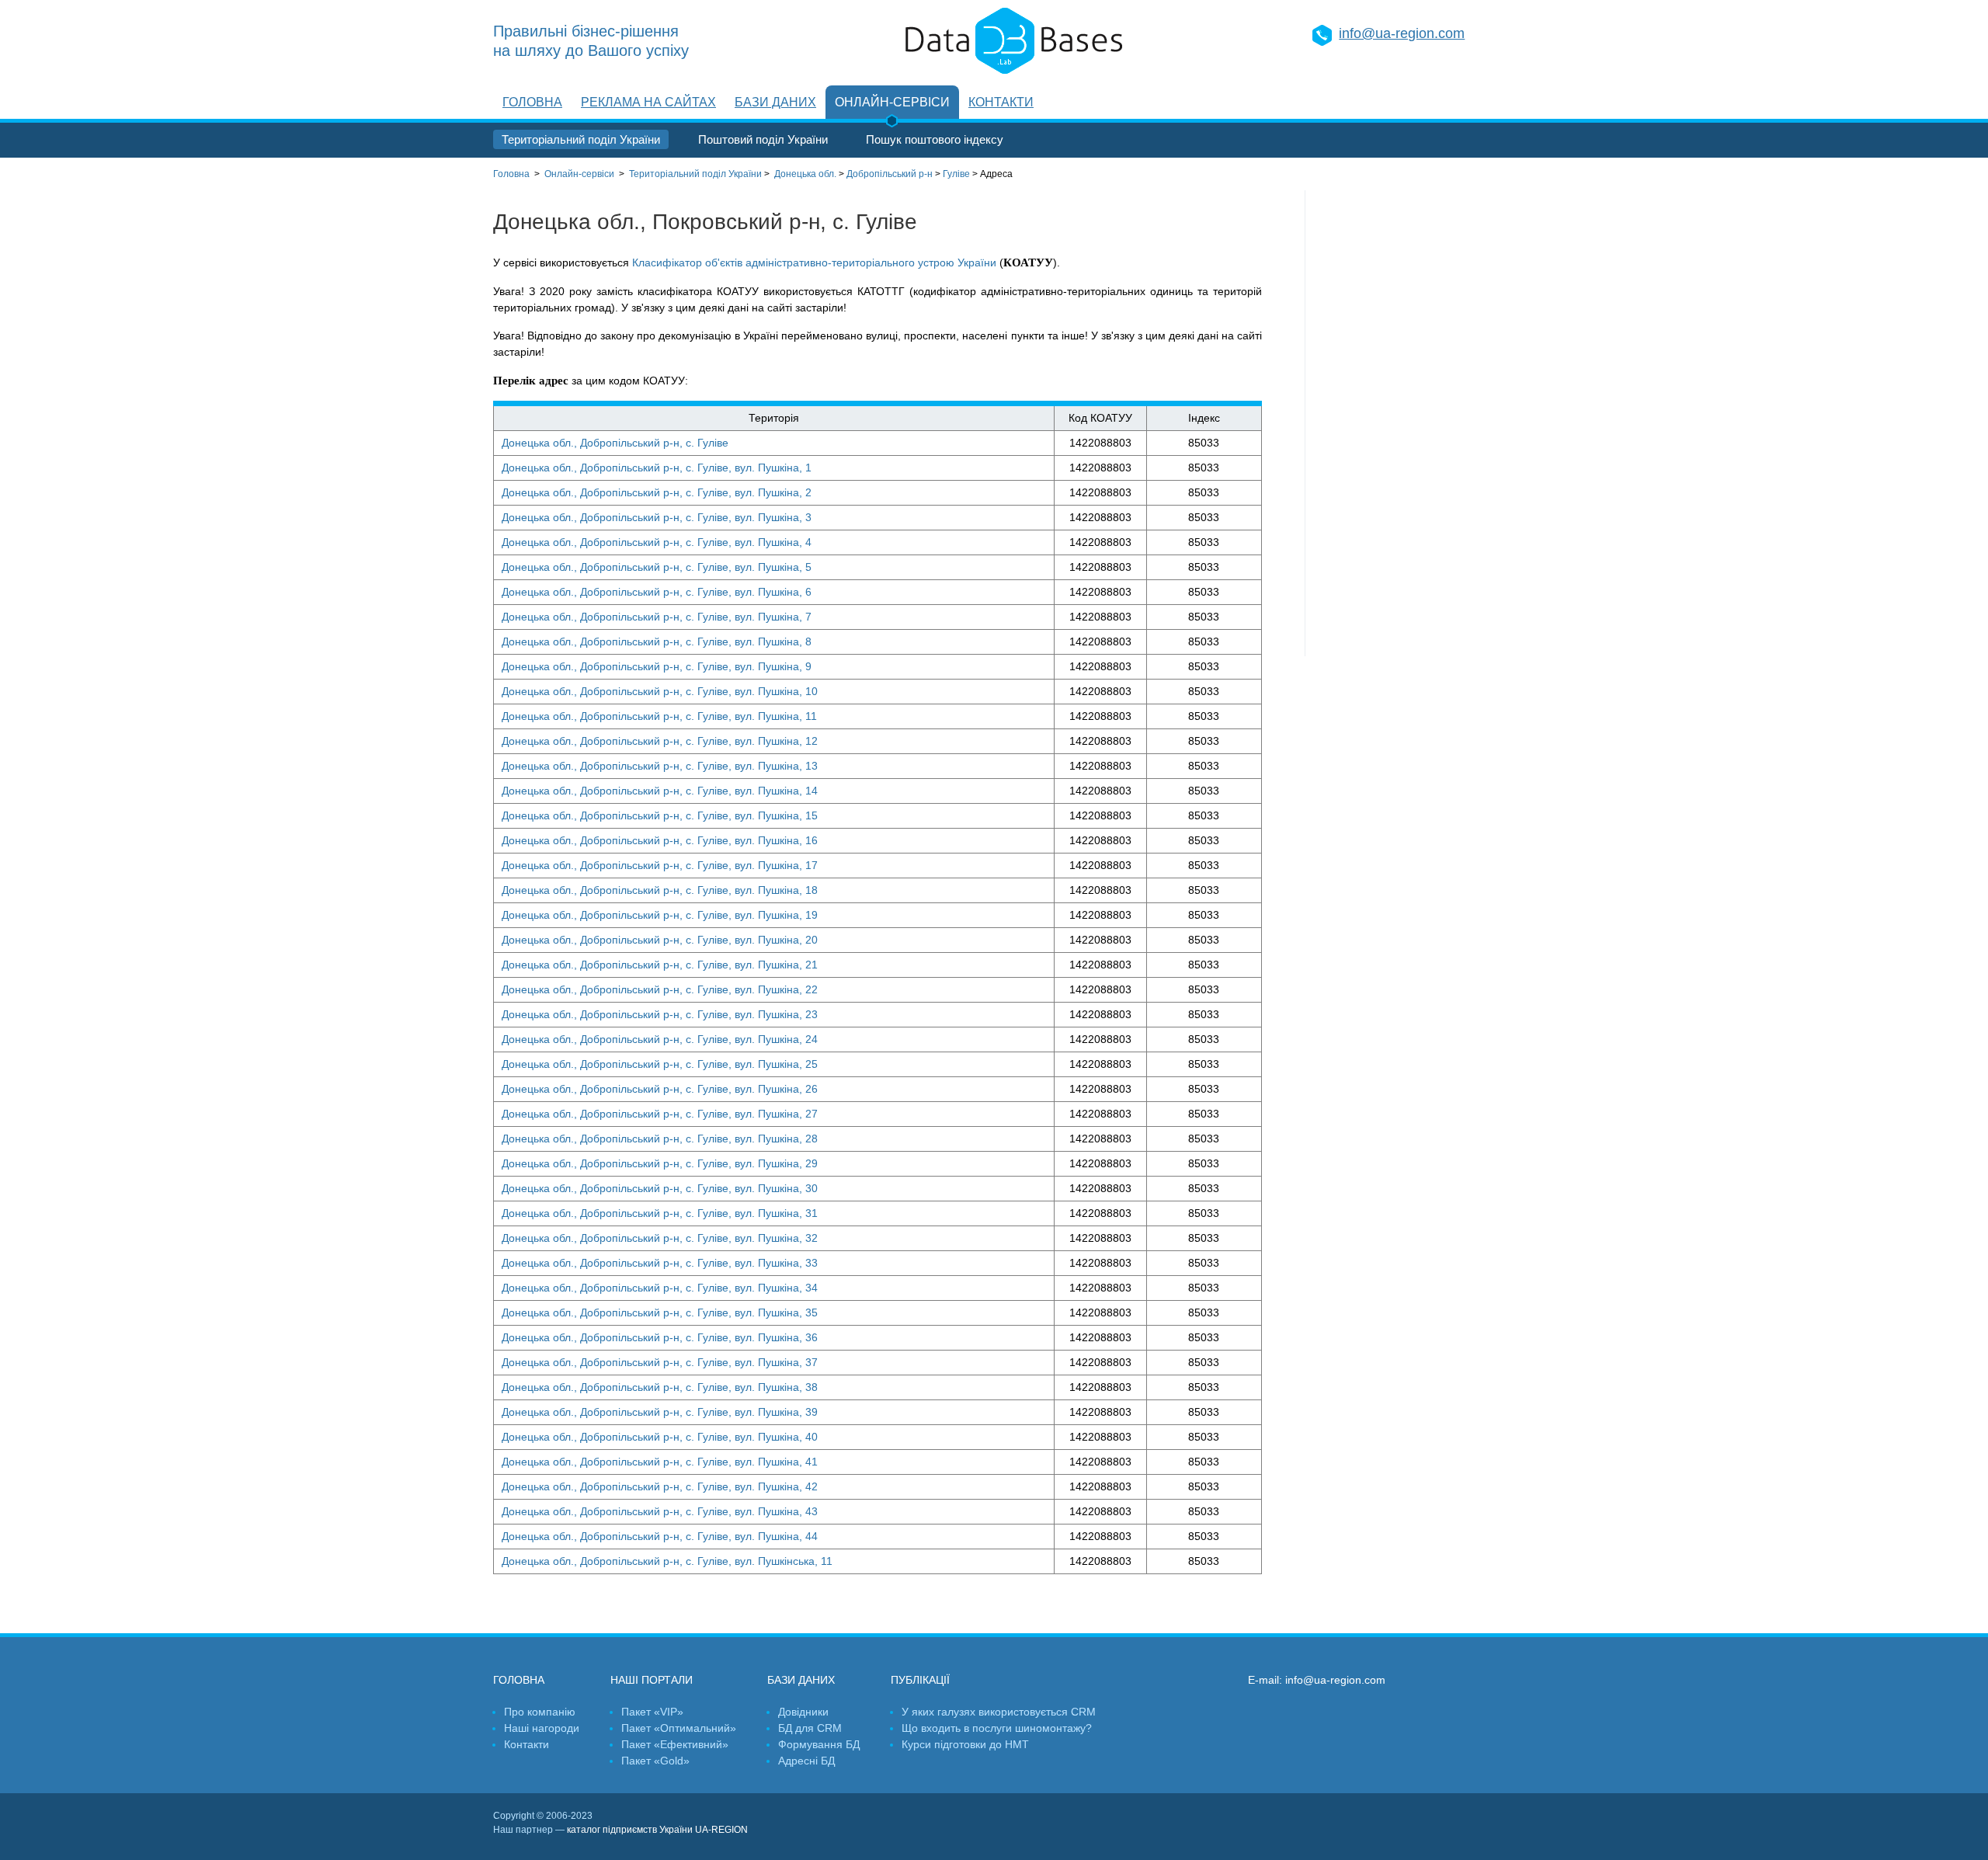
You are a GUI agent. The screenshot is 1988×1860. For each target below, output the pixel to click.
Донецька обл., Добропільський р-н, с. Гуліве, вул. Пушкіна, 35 (660, 1312)
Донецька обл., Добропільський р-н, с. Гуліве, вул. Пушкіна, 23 (660, 1014)
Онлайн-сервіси (892, 102)
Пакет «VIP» (652, 1712)
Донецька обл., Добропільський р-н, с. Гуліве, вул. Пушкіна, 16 (660, 840)
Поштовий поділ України (763, 139)
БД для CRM (810, 1728)
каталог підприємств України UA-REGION (657, 1830)
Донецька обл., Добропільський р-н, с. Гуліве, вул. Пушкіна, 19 (660, 915)
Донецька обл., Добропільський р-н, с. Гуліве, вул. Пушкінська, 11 (667, 1561)
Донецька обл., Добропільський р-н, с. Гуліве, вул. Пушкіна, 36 (660, 1337)
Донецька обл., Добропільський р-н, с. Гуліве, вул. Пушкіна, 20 (660, 940)
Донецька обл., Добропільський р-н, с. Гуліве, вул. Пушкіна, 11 (659, 716)
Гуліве (956, 174)
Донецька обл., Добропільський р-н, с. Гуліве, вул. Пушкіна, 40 (660, 1437)
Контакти (1001, 102)
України (695, 174)
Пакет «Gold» (655, 1761)
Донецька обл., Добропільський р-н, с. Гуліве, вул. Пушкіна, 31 (660, 1213)
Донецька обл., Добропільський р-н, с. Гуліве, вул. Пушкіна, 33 (660, 1263)
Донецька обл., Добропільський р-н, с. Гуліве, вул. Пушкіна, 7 (657, 617)
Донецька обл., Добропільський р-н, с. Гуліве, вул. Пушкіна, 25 (660, 1064)
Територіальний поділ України (581, 139)
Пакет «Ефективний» (675, 1744)
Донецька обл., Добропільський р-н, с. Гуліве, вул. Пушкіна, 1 (657, 468)
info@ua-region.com (1402, 33)
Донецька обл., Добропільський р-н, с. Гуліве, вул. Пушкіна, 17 (660, 865)
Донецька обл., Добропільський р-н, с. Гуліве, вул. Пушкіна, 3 (657, 517)
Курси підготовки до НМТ (965, 1744)
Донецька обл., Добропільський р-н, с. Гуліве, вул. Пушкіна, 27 (660, 1114)
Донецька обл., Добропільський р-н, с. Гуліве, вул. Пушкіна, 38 (660, 1387)
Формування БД (819, 1744)
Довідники (803, 1712)
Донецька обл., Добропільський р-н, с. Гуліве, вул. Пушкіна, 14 (660, 791)
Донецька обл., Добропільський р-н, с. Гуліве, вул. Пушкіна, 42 (660, 1486)
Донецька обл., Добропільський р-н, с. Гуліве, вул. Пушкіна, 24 (660, 1039)
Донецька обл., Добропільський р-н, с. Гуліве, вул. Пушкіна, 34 (660, 1288)
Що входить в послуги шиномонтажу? (997, 1728)
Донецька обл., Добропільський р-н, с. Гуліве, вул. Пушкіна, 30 (660, 1188)
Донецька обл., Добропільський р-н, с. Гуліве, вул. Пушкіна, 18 (660, 890)
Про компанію (540, 1712)
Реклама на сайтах (648, 102)
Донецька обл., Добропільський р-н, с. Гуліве (615, 443)
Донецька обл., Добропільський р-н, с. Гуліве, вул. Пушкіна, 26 (660, 1089)
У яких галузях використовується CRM (999, 1712)
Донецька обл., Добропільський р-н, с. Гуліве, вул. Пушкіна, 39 (660, 1412)
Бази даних (775, 102)
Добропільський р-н (890, 174)
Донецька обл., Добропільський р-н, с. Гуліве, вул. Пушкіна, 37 (660, 1362)
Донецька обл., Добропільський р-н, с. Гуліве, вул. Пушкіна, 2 (657, 492)
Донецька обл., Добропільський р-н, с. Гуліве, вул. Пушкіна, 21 (660, 965)
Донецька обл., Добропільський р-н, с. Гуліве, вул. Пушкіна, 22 (660, 989)
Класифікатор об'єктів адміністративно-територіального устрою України (814, 262)
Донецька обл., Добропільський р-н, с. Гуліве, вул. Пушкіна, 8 (657, 641)
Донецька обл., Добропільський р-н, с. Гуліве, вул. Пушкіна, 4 (657, 542)
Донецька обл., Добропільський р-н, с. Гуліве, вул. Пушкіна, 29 (660, 1163)
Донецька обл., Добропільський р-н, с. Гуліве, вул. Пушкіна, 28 (660, 1139)
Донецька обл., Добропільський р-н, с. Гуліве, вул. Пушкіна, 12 (660, 741)
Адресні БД (806, 1761)
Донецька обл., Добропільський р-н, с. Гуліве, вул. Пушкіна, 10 (660, 691)
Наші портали (652, 1680)
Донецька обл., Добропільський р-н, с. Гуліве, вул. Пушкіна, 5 (657, 567)
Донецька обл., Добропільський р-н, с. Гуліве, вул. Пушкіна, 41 (660, 1462)
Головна (532, 102)
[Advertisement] (1400, 423)
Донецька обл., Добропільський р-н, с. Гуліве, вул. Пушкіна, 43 (660, 1511)
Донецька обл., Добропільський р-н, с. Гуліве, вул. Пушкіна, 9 (657, 666)
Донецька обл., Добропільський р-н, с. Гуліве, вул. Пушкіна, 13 (660, 766)
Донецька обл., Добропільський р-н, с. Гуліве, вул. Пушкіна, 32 (660, 1238)
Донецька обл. (805, 174)
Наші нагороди (542, 1728)
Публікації (920, 1680)
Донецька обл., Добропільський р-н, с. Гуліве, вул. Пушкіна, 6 (657, 592)
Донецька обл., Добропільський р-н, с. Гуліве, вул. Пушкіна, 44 (660, 1536)
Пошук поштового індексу (935, 139)
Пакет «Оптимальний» (679, 1728)
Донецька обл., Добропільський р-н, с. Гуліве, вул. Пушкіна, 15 (660, 815)
